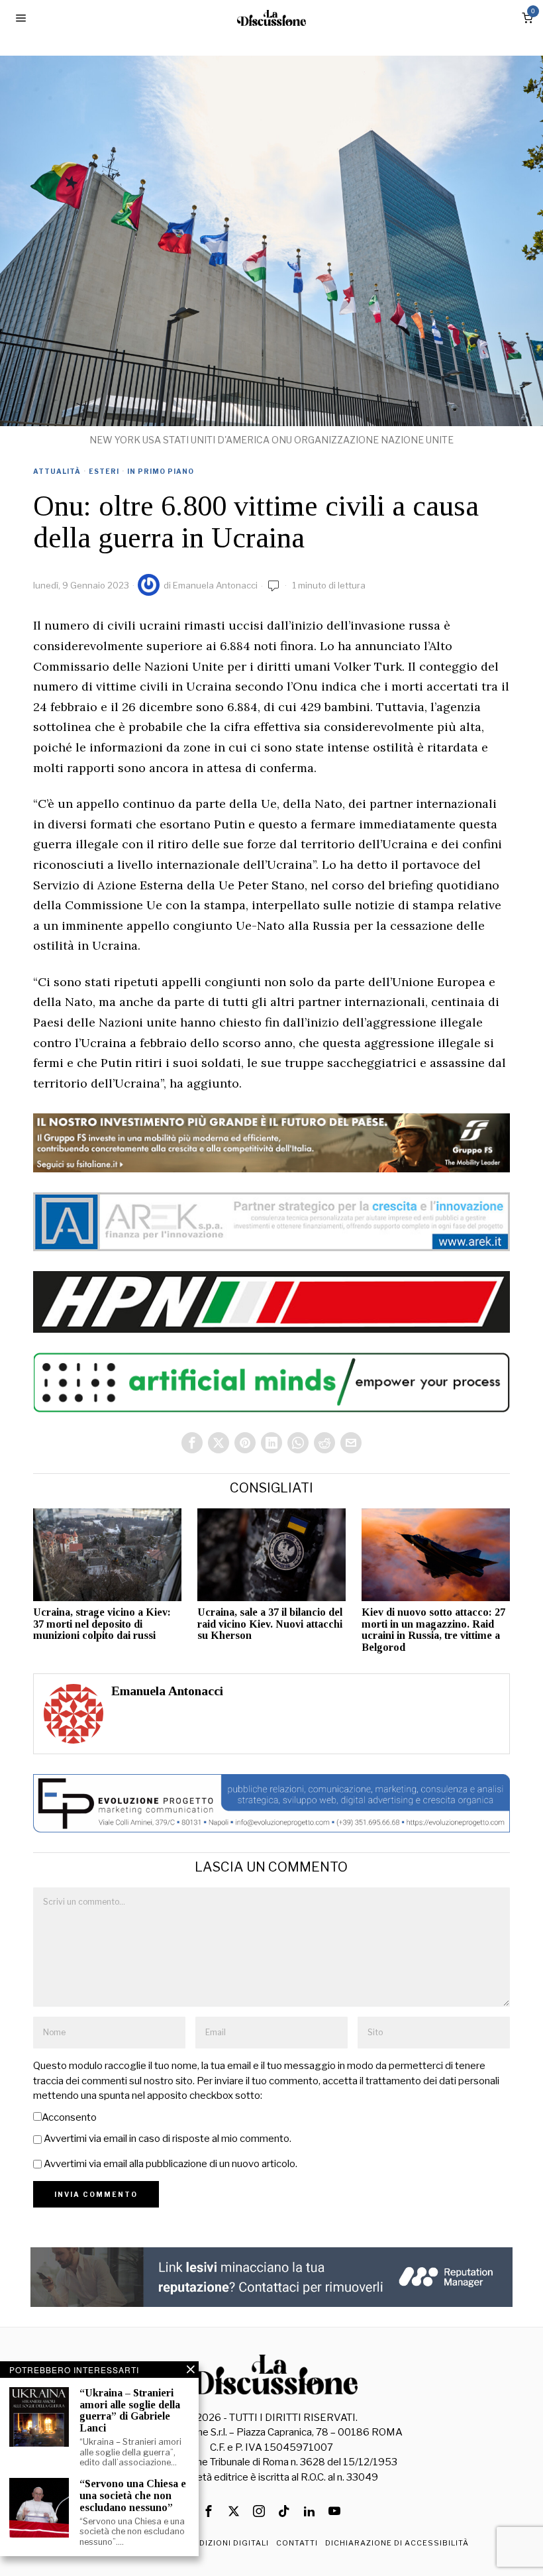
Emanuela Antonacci (215, 585)
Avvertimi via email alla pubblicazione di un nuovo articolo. (171, 2164)
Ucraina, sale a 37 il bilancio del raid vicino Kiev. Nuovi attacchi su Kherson (270, 1624)
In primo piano (161, 471)
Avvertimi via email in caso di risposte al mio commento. (168, 2139)
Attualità (57, 471)
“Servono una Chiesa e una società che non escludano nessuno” (133, 2495)
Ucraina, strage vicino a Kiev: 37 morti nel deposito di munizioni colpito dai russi (102, 1624)
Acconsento (69, 2117)
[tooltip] (192, 1443)
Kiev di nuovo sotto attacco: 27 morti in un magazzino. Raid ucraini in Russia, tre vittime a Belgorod (433, 1630)
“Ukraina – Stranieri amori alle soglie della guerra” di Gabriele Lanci (130, 2410)
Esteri (104, 471)
